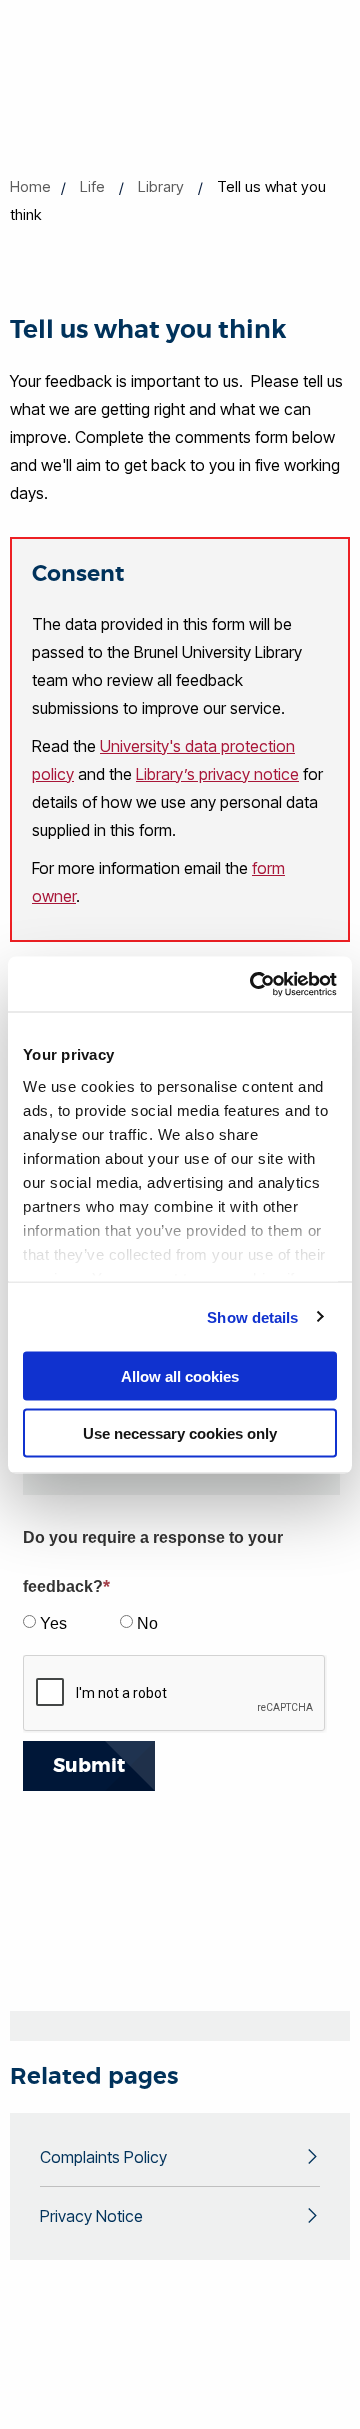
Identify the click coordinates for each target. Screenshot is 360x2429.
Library (161, 186)
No (147, 1623)
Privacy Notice (91, 2216)
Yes (53, 1623)
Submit (89, 1765)
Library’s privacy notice (217, 774)
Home (30, 186)
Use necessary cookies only (180, 1432)
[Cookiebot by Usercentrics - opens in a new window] (254, 984)
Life (92, 186)
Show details (252, 1316)
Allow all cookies (180, 1376)
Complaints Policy (103, 2157)
